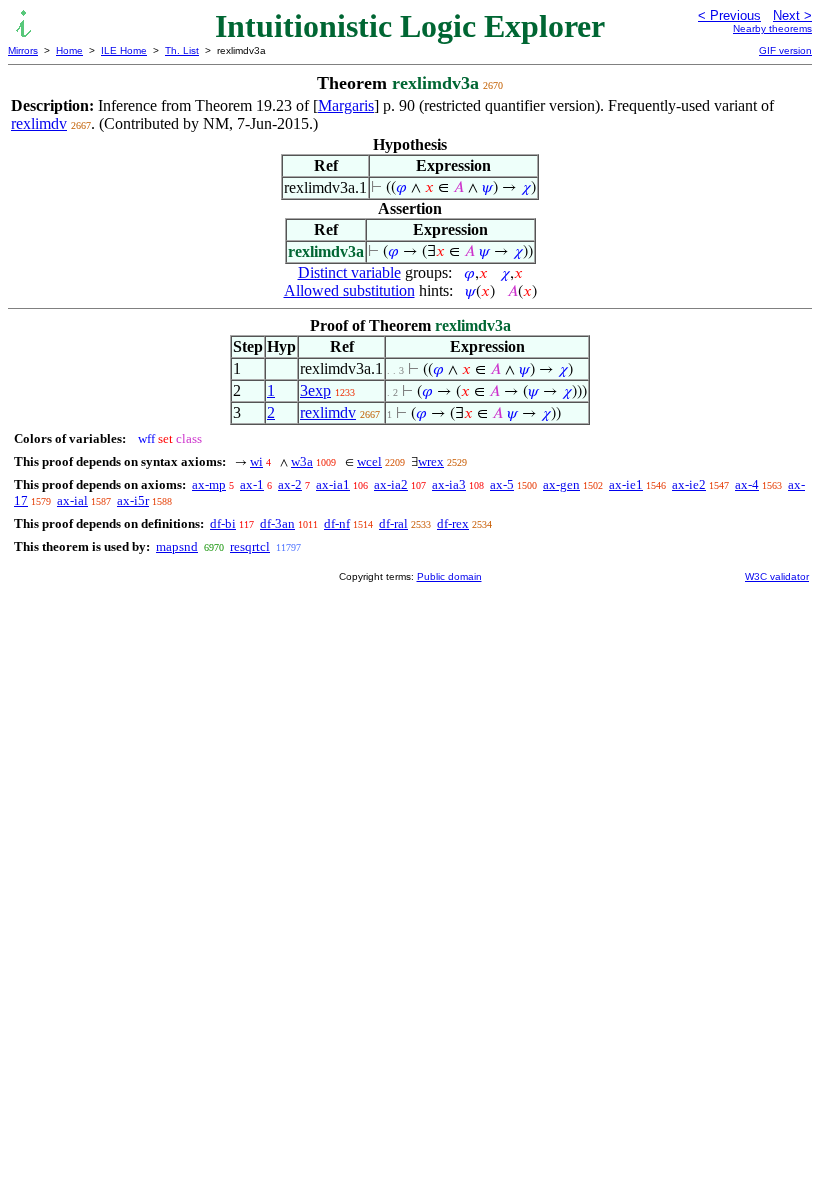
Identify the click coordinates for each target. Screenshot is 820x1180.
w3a (302, 461)
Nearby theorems (772, 28)
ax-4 (747, 484)
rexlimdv (39, 123)
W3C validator (777, 576)
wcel (369, 461)
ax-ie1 (626, 484)
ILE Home (124, 50)
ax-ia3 (449, 484)
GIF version (785, 50)
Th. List (182, 50)
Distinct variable (349, 272)
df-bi (223, 523)
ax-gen (561, 484)
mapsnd (177, 546)
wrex (431, 461)
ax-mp (209, 484)
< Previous (729, 15)
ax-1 (252, 484)
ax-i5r (133, 500)
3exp (315, 390)
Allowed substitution (349, 290)
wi (256, 461)
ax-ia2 (391, 484)
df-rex (453, 523)
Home (69, 50)
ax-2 (290, 484)
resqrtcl (250, 546)
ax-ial (72, 500)
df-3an (277, 523)
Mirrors (23, 50)
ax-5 (502, 484)
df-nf (337, 523)
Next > (792, 15)
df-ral (393, 523)
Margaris (346, 105)
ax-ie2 (689, 484)
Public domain (449, 576)
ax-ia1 (333, 484)
